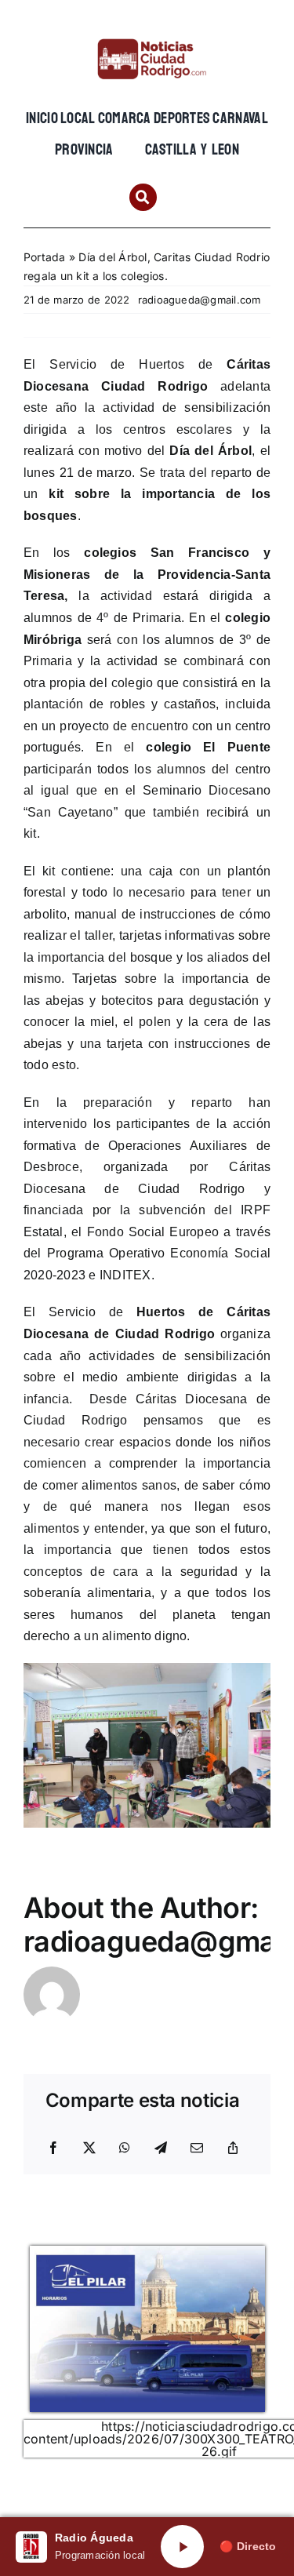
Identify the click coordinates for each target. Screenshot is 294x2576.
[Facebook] (53, 2148)
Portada (45, 257)
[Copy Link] (233, 2148)
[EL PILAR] (147, 2252)
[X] (89, 2148)
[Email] (197, 2148)
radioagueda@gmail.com (200, 300)
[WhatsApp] (125, 2148)
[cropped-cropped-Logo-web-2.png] (147, 37)
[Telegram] (161, 2148)
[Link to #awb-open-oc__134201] (143, 197)
